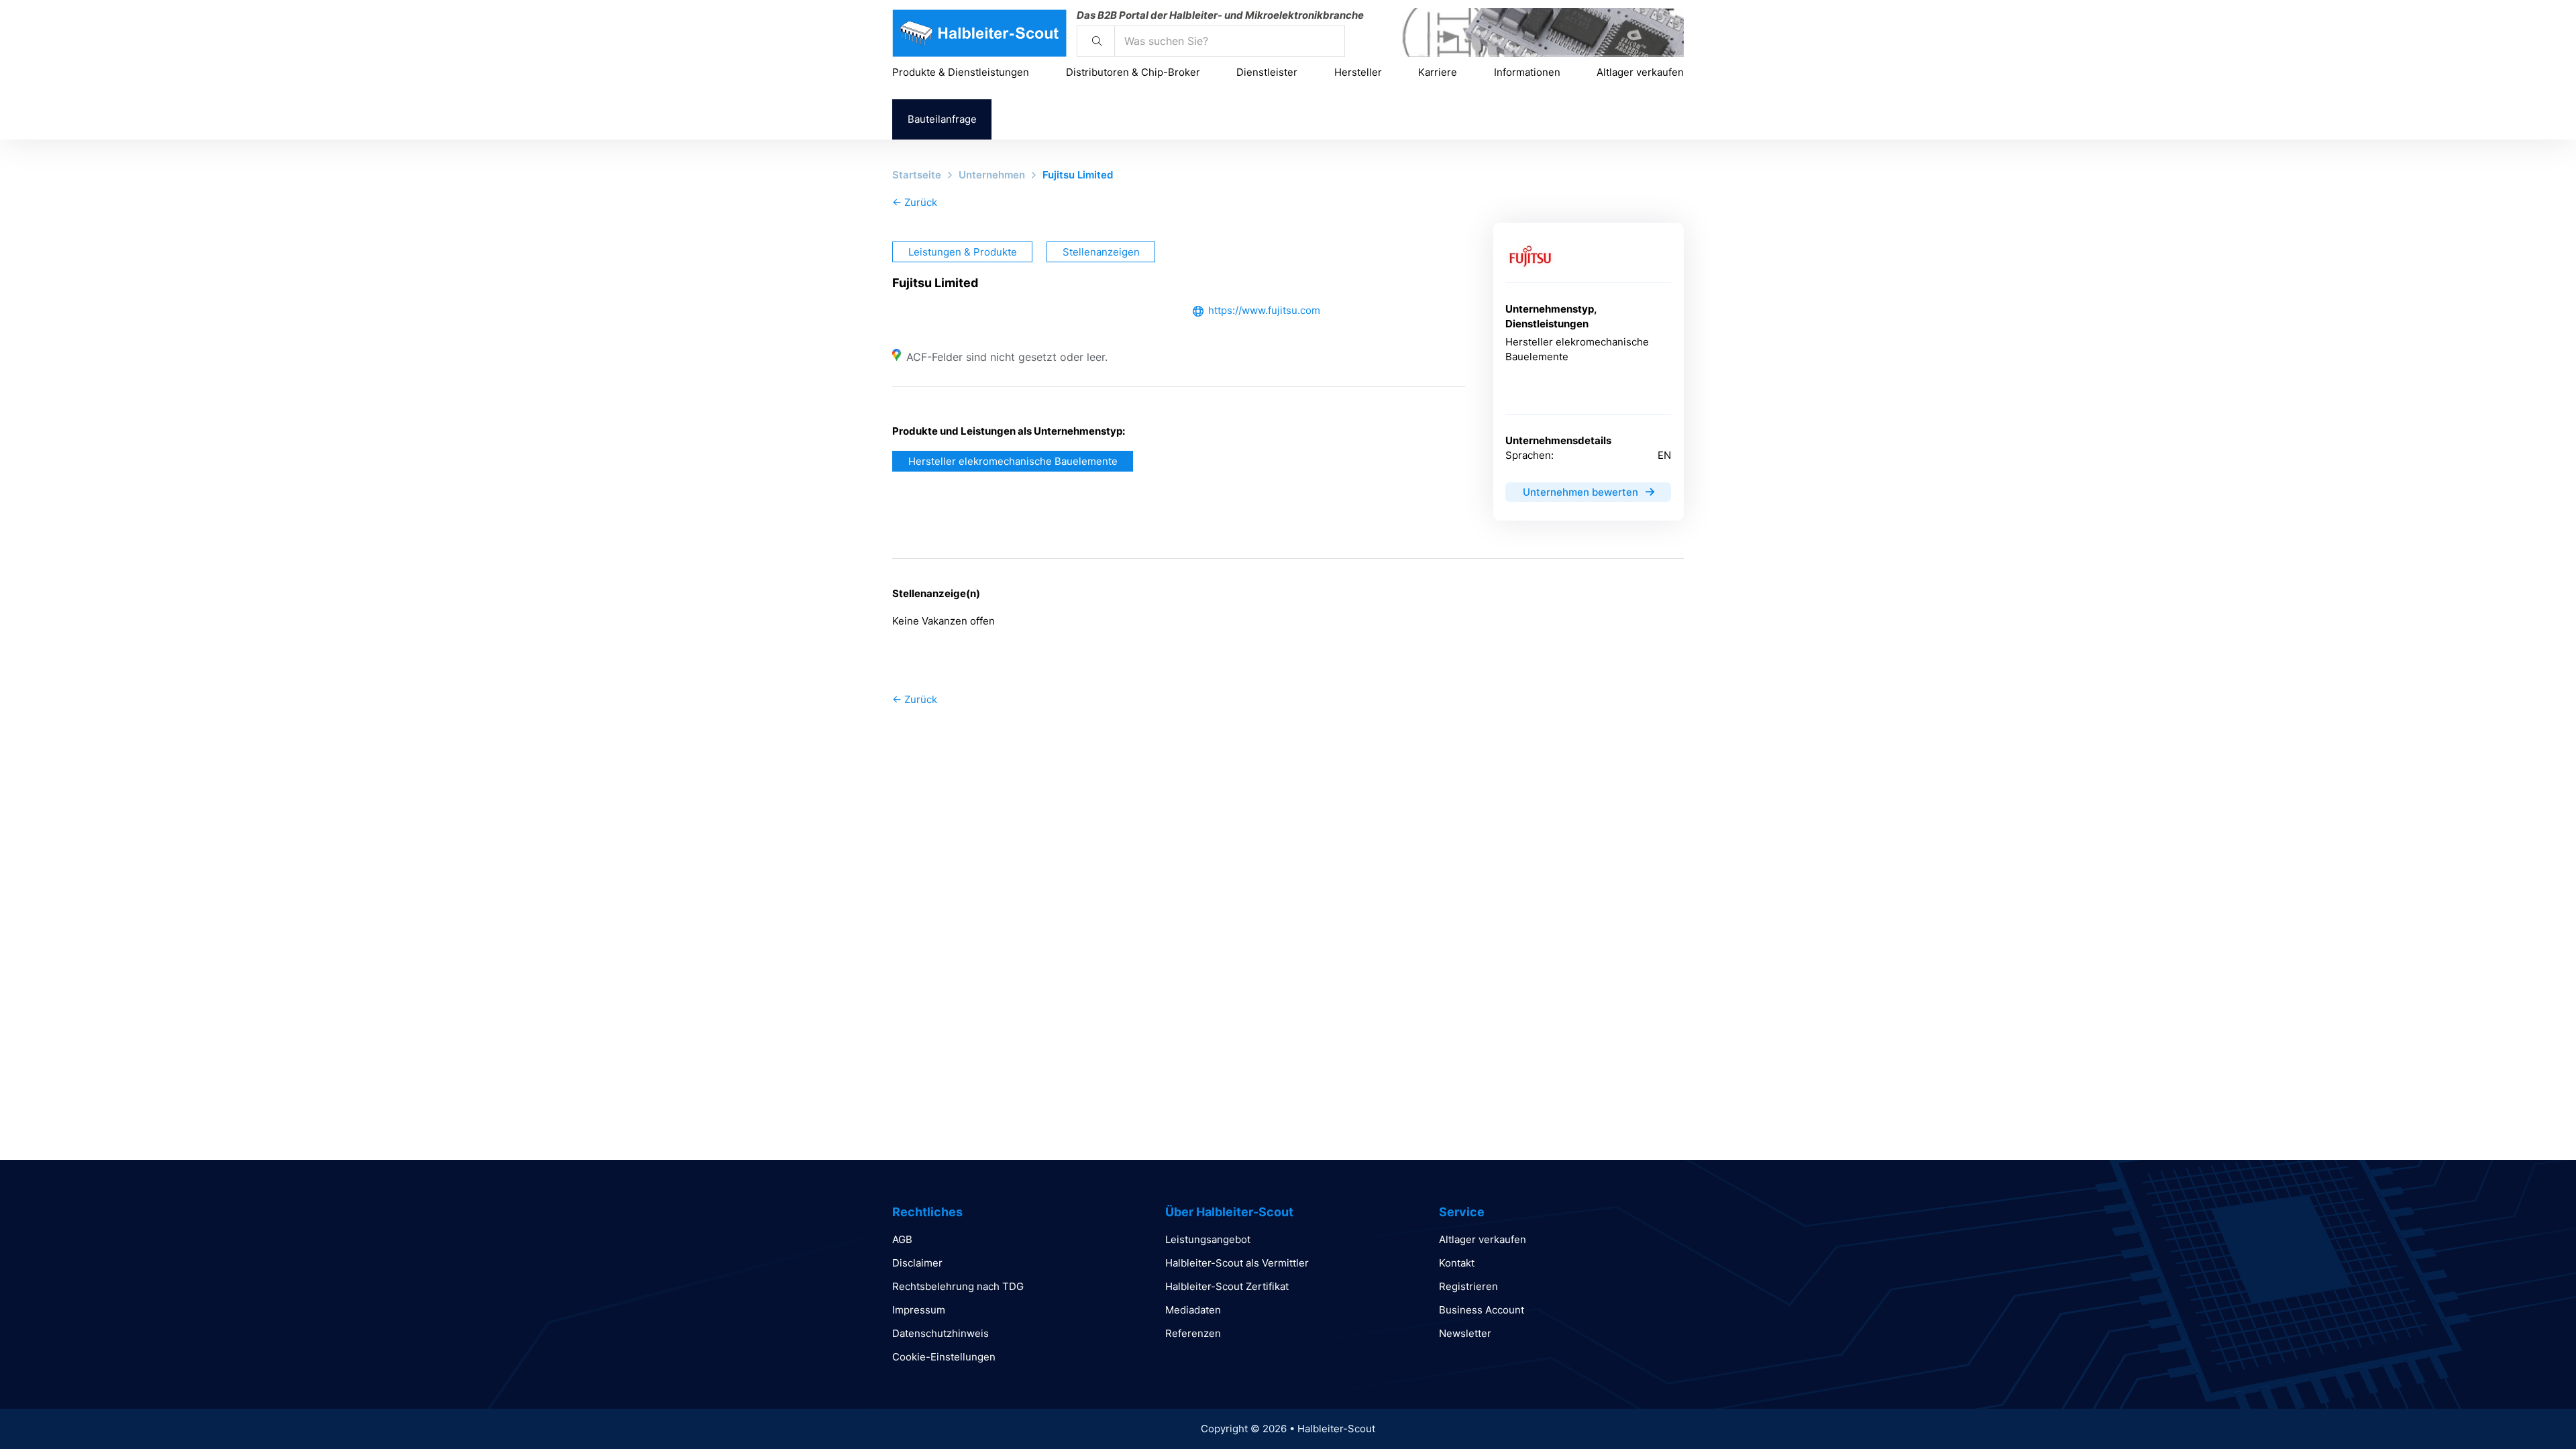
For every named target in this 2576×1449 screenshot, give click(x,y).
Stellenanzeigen (1101, 252)
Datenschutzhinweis (941, 1333)
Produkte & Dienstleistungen (961, 72)
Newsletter (1465, 1333)
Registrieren (1468, 1286)
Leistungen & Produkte (963, 252)
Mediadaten (1193, 1310)
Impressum (919, 1310)
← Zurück (915, 202)
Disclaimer (917, 1263)
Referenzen (1193, 1333)
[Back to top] (2529, 1409)
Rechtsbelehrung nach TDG (958, 1286)
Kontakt (1457, 1263)
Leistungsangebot (1208, 1239)
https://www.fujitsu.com (1264, 310)
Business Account (1482, 1310)
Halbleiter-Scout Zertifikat (1227, 1286)
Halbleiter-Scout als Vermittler (1237, 1263)
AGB (902, 1239)
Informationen (1527, 72)
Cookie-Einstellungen (944, 1357)
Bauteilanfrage (942, 119)
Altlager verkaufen (1640, 72)
